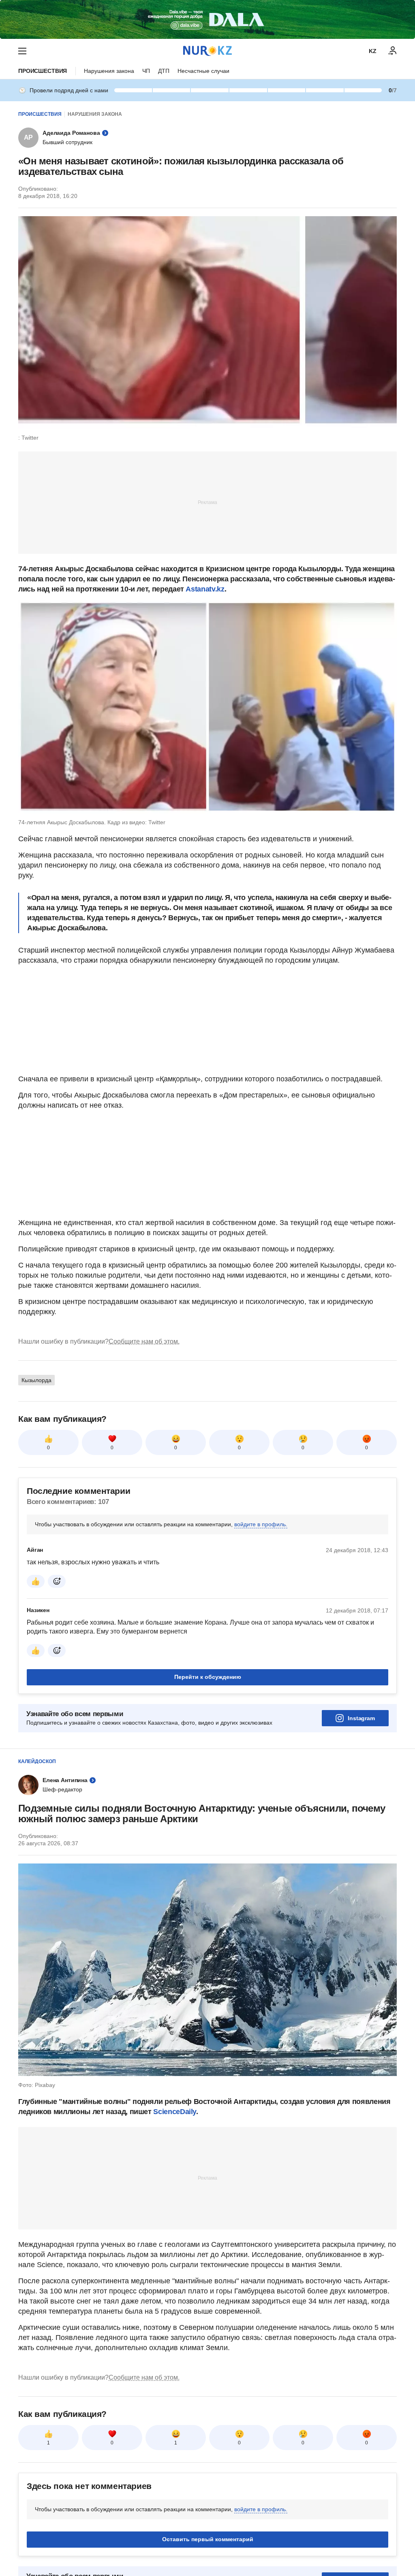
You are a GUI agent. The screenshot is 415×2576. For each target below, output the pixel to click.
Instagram (361, 1718)
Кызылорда (36, 1380)
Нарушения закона (109, 71)
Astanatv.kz (205, 589)
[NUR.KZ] (207, 51)
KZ (373, 51)
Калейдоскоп (37, 1761)
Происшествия (43, 71)
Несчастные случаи (203, 71)
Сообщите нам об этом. (144, 1341)
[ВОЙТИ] (393, 51)
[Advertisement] (207, 502)
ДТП (164, 71)
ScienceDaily (175, 2112)
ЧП (146, 71)
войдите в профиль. (261, 1524)
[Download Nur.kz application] (207, 19)
